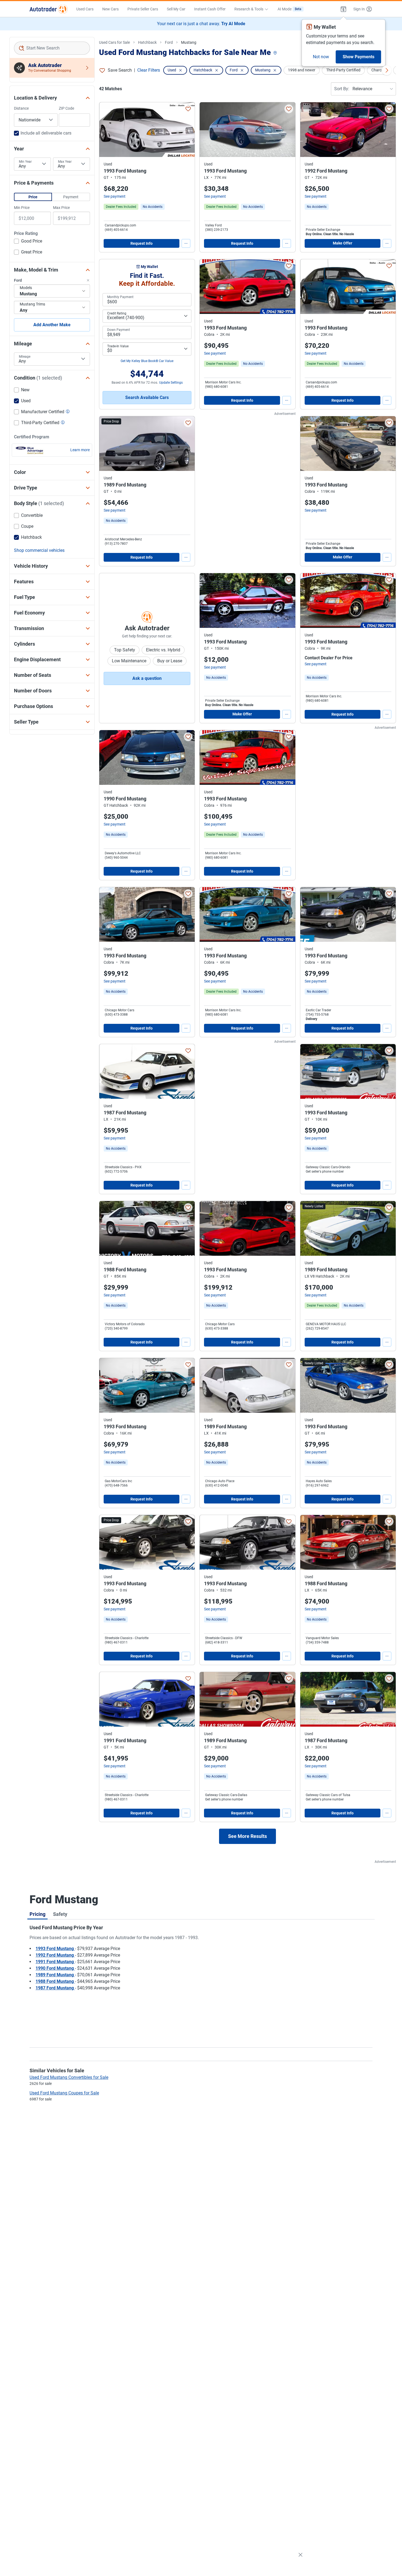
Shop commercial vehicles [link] (39, 550)
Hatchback (147, 42)
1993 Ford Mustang (55, 1949)
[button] (343, 9)
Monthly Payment (120, 297)
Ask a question (147, 678)
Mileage (25, 357)
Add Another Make (52, 325)
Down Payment (119, 330)
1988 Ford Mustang (55, 1981)
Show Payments (359, 57)
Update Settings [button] (171, 383)
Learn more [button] (80, 450)
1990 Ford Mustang (55, 1968)
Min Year (25, 162)
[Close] (301, 2555)
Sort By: (342, 89)
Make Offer (343, 243)
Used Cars (85, 9)
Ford (169, 42)
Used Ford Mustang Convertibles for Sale (69, 2077)
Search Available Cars (147, 397)
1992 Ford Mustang (55, 1955)
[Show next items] (387, 70)
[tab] (37, 1914)
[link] (153, 207)
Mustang (189, 42)
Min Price (22, 208)
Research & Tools (249, 9)
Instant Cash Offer (210, 9)
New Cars (110, 9)
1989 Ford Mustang (55, 1975)
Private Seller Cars (143, 9)
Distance (21, 108)
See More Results (247, 1836)
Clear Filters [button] (149, 70)
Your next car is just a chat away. (201, 24)
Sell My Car (176, 9)
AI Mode (289, 9)
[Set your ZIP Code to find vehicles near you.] (276, 53)
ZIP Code (66, 108)
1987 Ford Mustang (55, 1988)
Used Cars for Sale (114, 42)
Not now (321, 57)
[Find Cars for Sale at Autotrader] (49, 9)
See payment (115, 196)
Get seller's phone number (325, 1172)
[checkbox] (28, 242)
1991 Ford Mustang (55, 1962)
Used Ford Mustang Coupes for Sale (64, 2093)
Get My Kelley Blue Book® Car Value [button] (147, 361)
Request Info (142, 243)
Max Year (65, 162)
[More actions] (186, 243)
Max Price (61, 208)
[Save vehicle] (188, 109)
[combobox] (52, 48)
